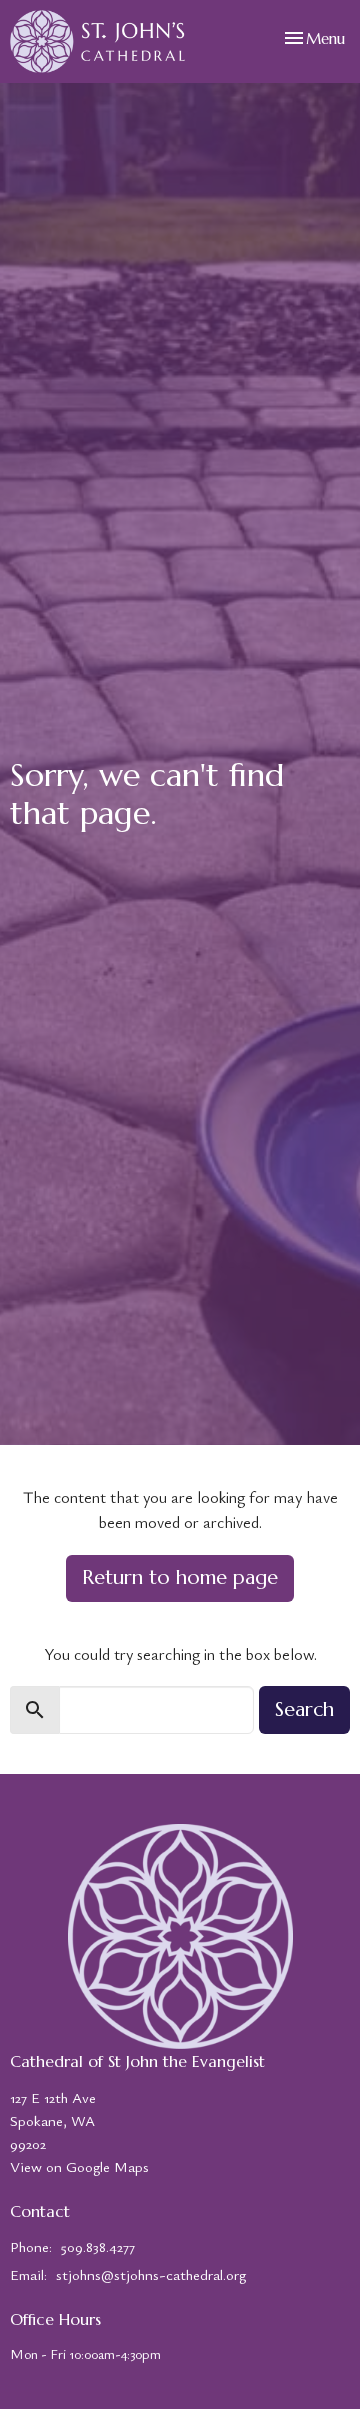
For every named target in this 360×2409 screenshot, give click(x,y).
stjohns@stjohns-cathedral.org (151, 2274)
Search (304, 1709)
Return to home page (180, 1577)
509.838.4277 (98, 2246)
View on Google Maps (79, 2166)
